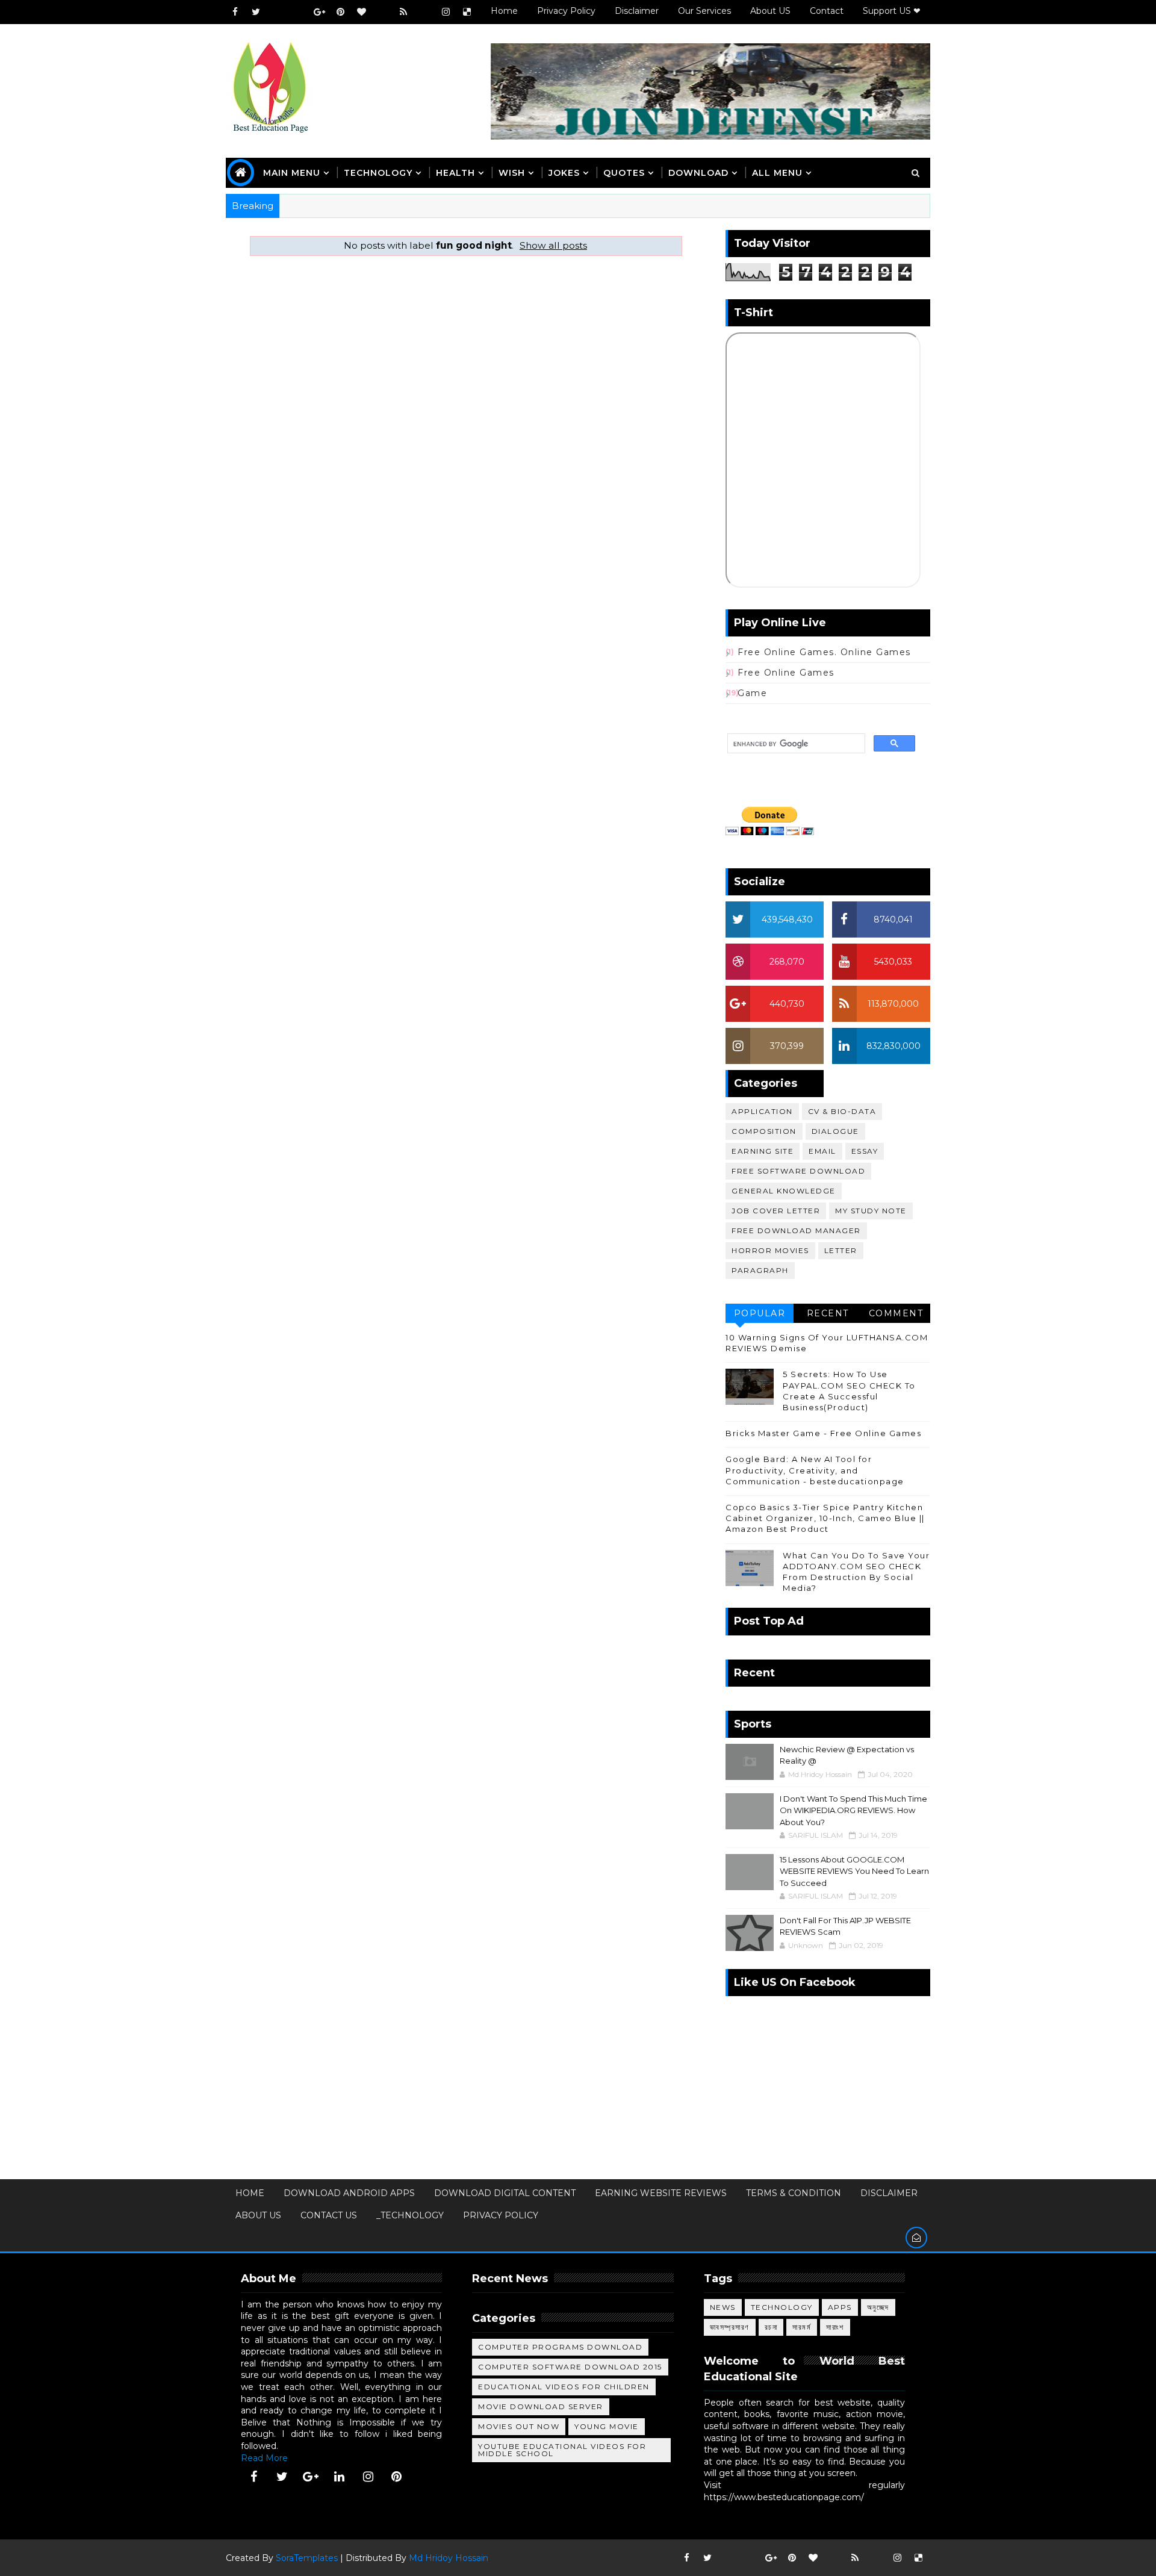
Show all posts (553, 245)
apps (840, 2307)
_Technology (410, 2215)
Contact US (329, 2215)
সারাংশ (835, 2327)
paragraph (760, 1270)
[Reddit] (382, 12)
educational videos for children (564, 2387)
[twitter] (256, 12)
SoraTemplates (307, 2558)
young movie (607, 2426)
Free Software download (798, 1171)
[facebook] (235, 12)
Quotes (624, 173)
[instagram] (446, 12)
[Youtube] (277, 12)
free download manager (796, 1230)
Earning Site (763, 1151)
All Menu (777, 173)
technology (378, 173)
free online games (786, 673)
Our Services (704, 11)
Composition (764, 1131)
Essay (865, 1151)
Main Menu (292, 173)
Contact (827, 11)
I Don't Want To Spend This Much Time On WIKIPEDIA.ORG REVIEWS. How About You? (853, 1810)
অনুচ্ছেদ (878, 2307)
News (723, 2307)
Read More (264, 2458)
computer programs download (560, 2347)
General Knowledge (784, 1191)
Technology (782, 2307)
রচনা (771, 2327)
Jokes (564, 173)
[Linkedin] (298, 12)
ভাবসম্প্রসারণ (730, 2327)
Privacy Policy (566, 11)
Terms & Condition (794, 2193)
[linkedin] (340, 2477)
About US (770, 11)
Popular (760, 1313)
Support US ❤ (892, 11)
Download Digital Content (505, 2193)
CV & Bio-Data (842, 1111)
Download (698, 173)
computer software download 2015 (570, 2367)
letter (841, 1250)
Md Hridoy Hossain (449, 2558)
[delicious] (467, 12)
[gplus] (319, 12)
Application (762, 1111)
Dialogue (835, 1131)
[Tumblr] (424, 12)
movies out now (519, 2426)
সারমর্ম (802, 2327)
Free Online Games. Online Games (824, 652)
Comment (896, 1313)
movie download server (541, 2406)
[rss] (403, 12)
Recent (828, 1313)
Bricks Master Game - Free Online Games (823, 1433)
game (752, 693)
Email (822, 1151)
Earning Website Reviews (661, 2193)
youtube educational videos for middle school (562, 2450)
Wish (512, 173)
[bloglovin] (361, 12)
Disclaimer (637, 11)
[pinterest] (340, 12)
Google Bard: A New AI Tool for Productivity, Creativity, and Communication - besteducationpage (815, 1470)
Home (504, 11)
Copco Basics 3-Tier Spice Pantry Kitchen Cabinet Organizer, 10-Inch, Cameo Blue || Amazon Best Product (825, 1518)
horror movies (770, 1250)
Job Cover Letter (776, 1211)
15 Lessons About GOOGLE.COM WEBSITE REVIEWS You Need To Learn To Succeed (854, 1871)
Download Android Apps (349, 2193)
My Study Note (871, 1211)
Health (455, 173)
